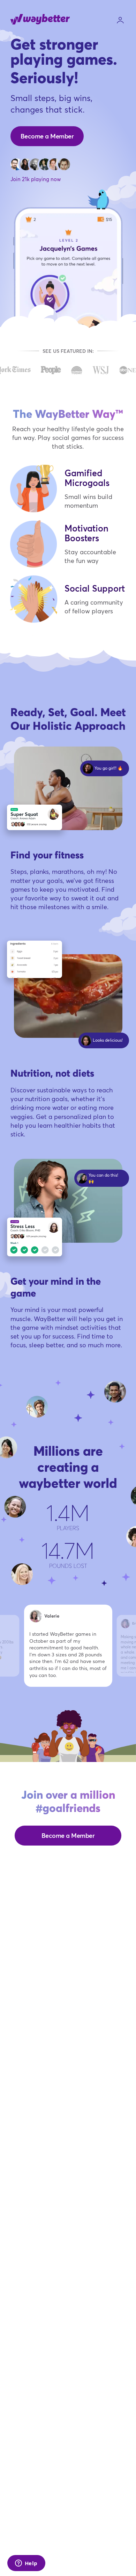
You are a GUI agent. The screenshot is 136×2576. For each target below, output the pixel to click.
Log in (120, 20)
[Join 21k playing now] (40, 164)
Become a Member (47, 136)
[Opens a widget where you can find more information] (26, 2564)
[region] (68, 1655)
